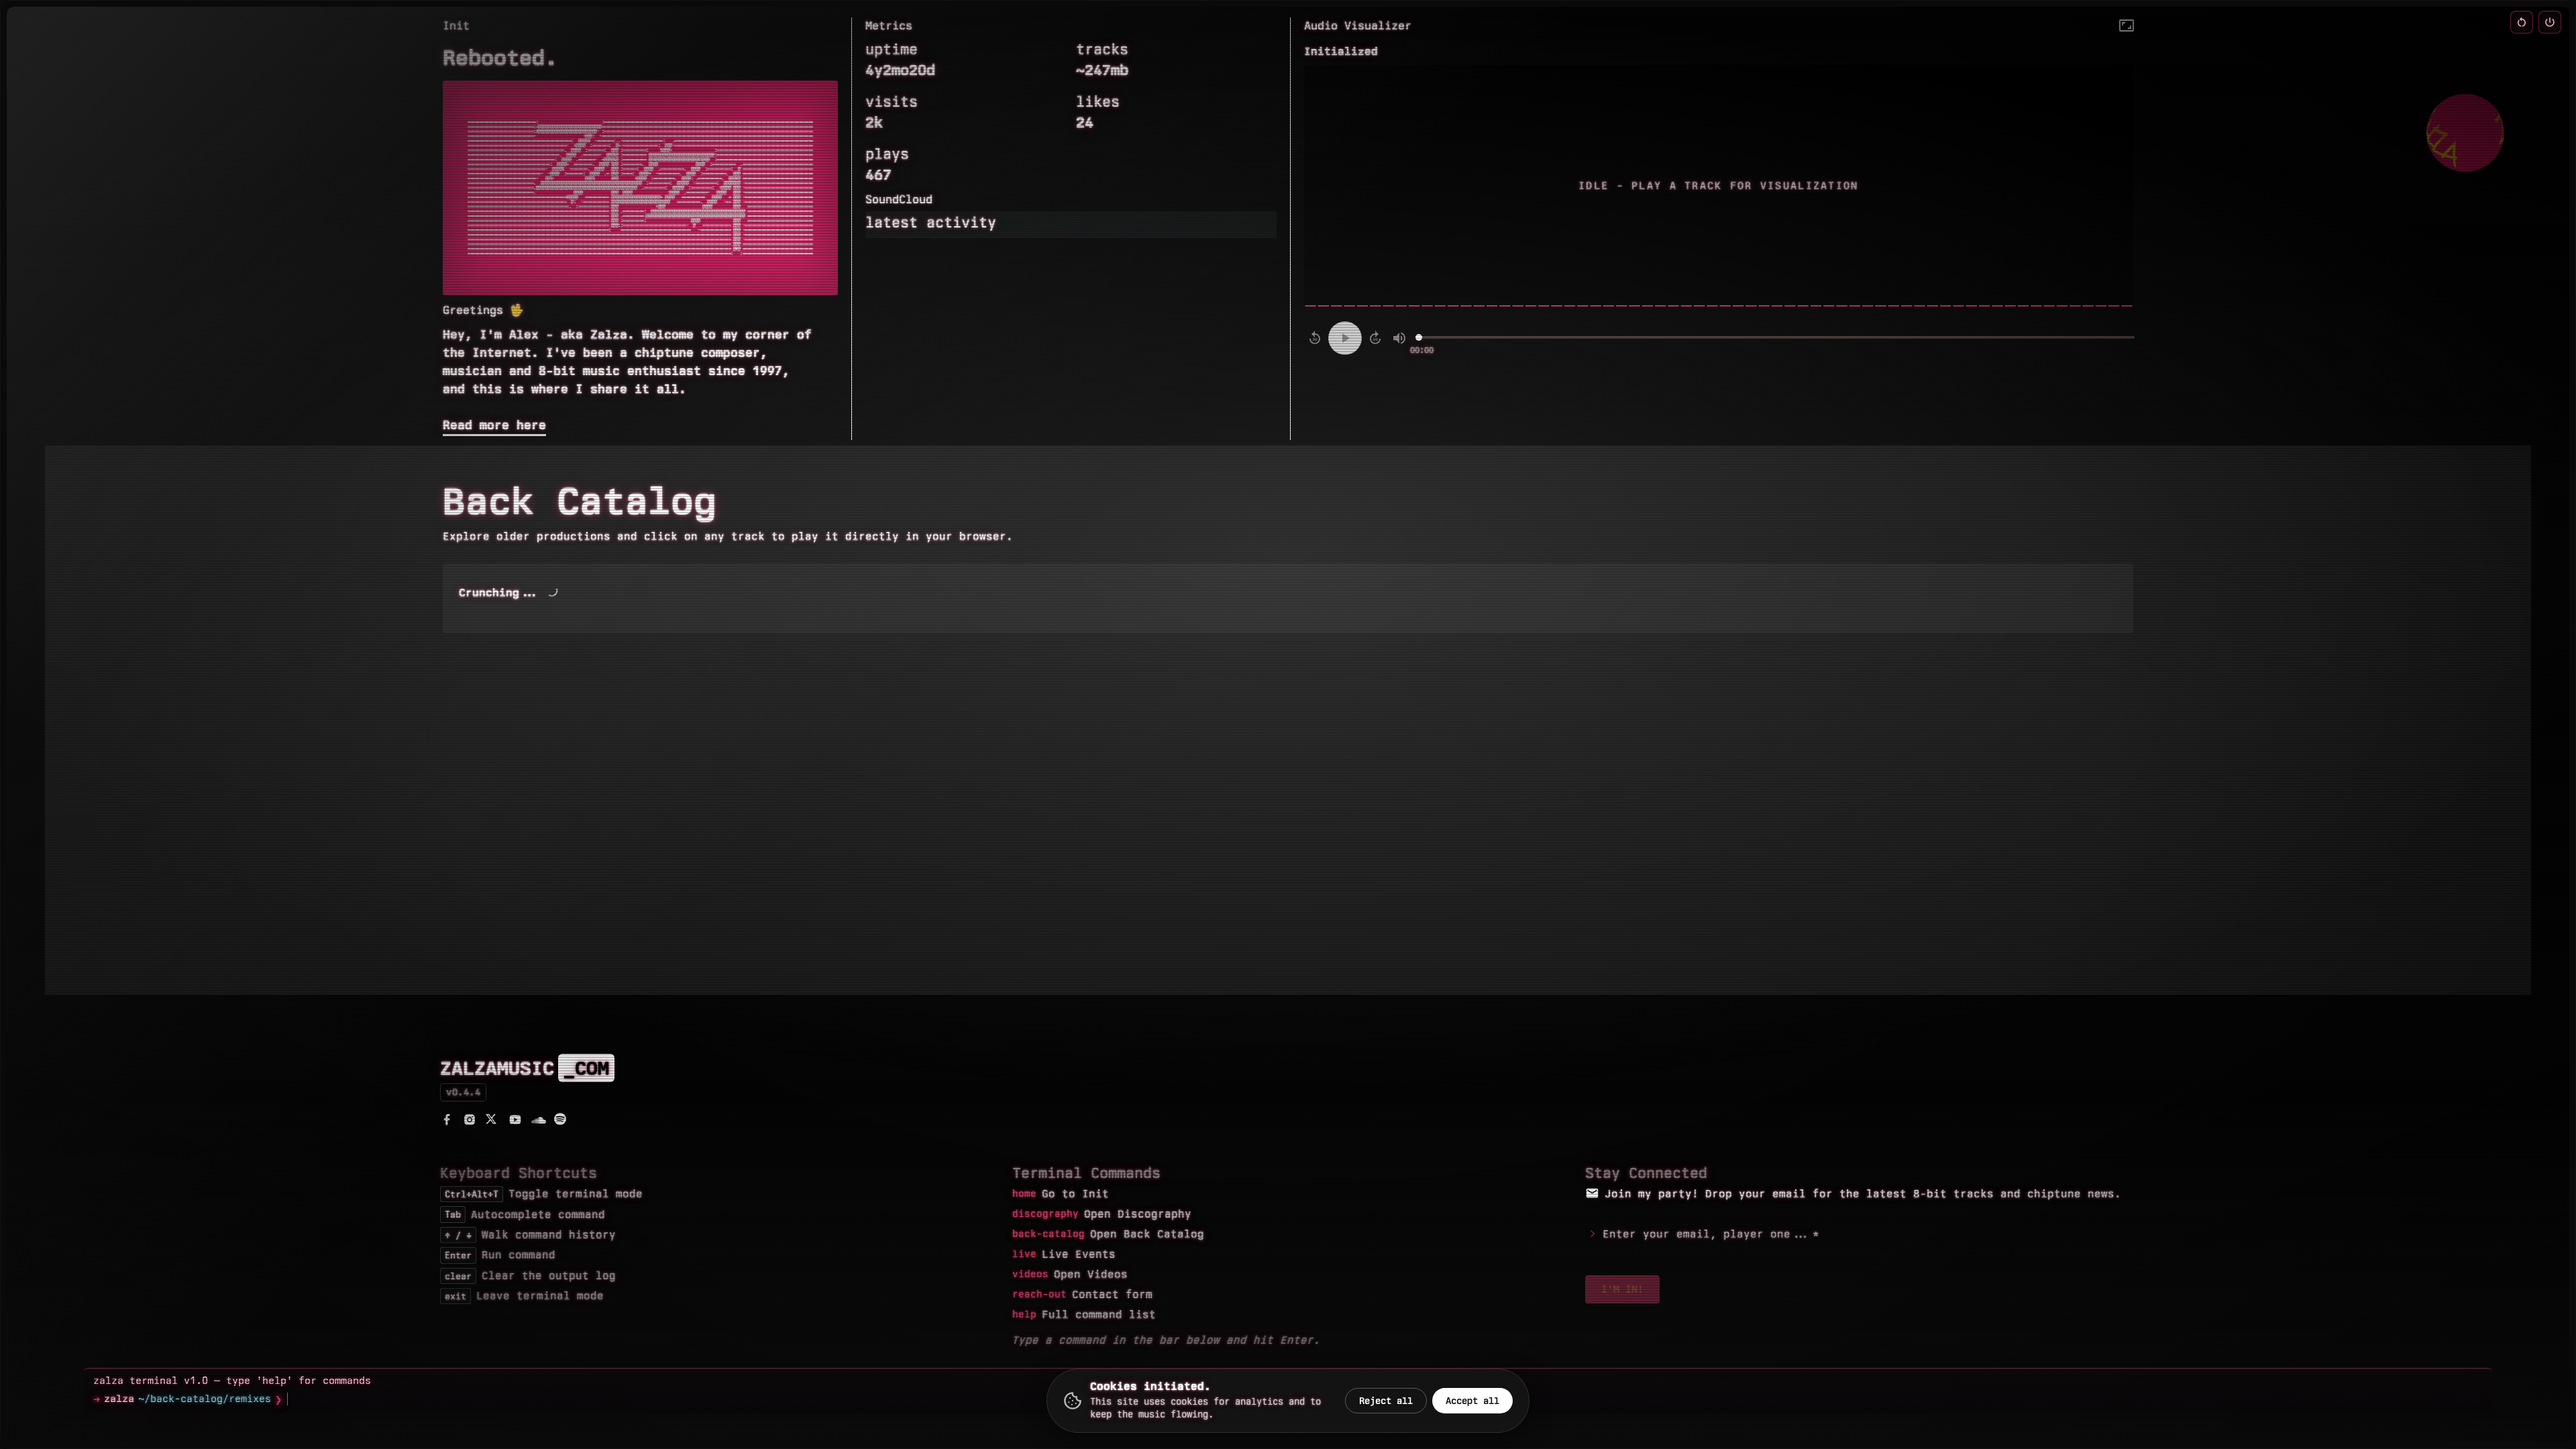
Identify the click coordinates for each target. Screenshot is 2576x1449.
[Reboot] (2522, 22)
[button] (2127, 25)
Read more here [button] (494, 425)
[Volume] (1399, 338)
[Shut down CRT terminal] (2550, 22)
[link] (448, 1123)
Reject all (1386, 1401)
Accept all (1472, 1401)
